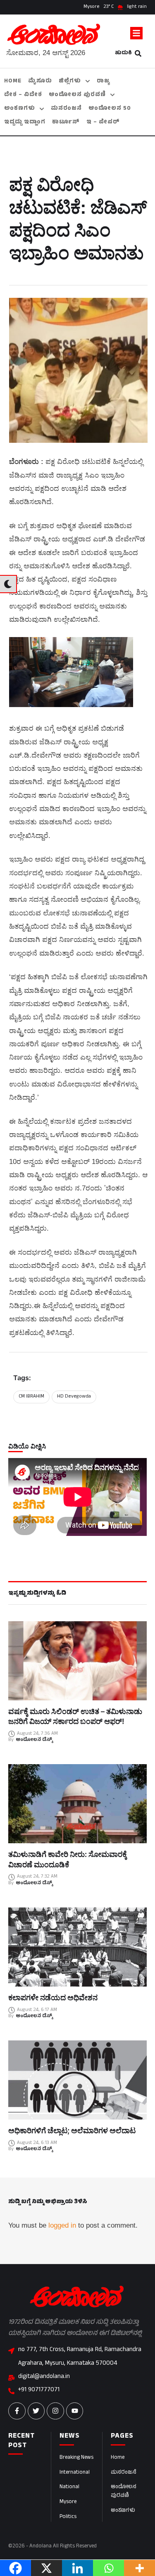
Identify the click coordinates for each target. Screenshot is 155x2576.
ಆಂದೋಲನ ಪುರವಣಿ (124, 2492)
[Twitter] (36, 2411)
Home (118, 2458)
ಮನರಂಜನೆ (124, 2473)
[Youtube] (75, 2411)
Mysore (68, 2502)
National (69, 2487)
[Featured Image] (77, 1661)
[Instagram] (55, 2411)
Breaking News (76, 2458)
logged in (62, 2225)
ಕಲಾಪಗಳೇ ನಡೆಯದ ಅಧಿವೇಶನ (53, 1998)
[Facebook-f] (17, 2411)
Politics (68, 2517)
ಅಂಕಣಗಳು (123, 2511)
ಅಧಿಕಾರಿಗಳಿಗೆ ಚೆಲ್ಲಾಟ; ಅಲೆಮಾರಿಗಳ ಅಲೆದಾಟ (72, 2131)
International (75, 2473)
